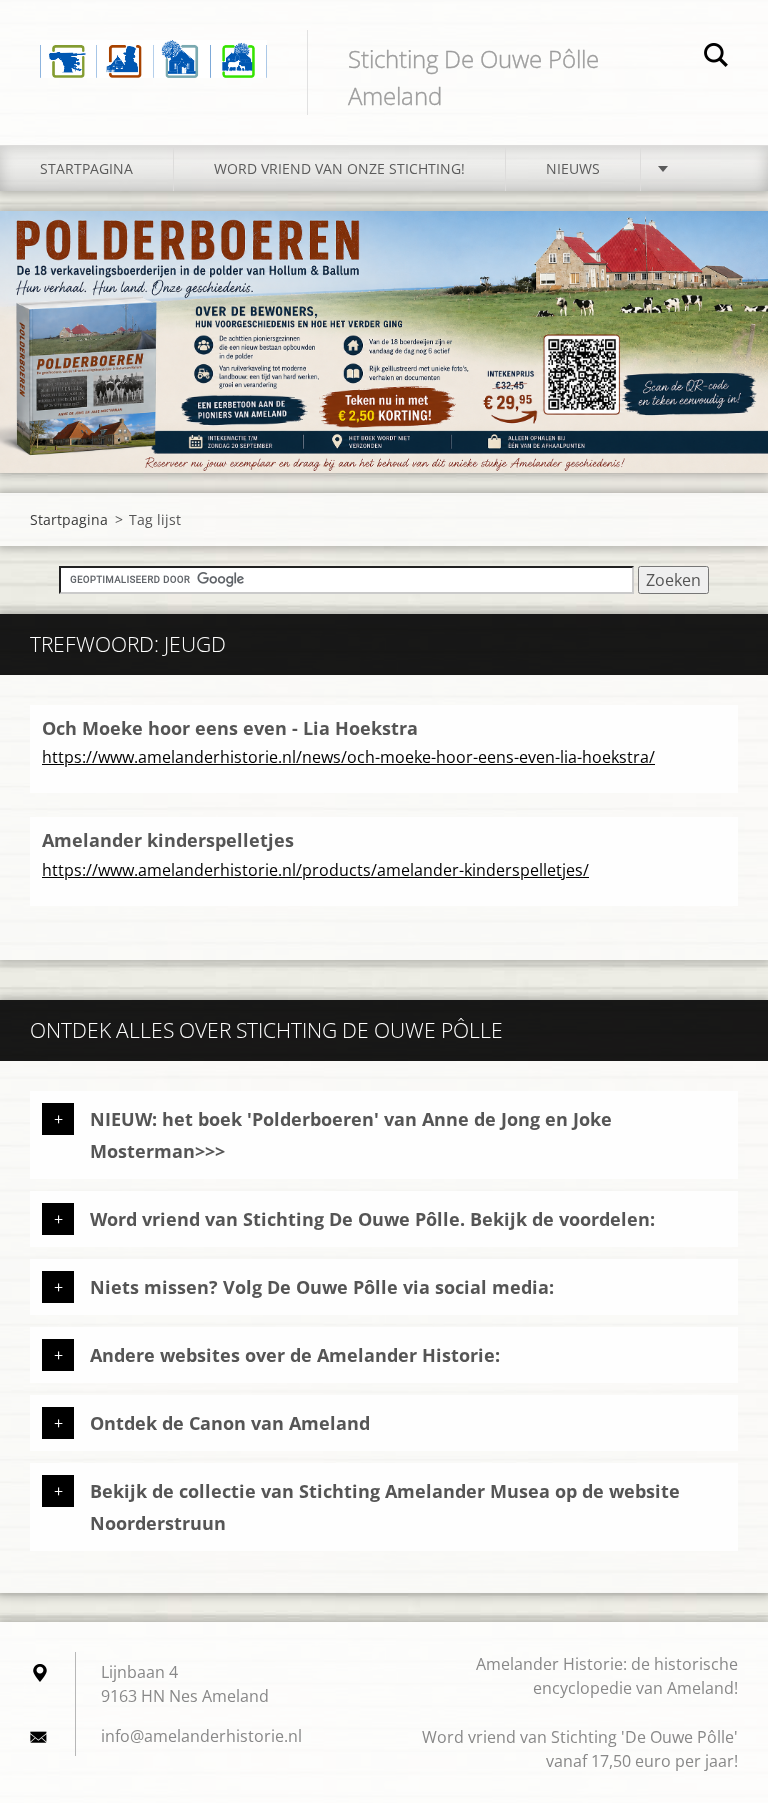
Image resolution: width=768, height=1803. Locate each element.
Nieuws (573, 168)
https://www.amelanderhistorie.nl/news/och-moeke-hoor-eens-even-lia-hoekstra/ (348, 757)
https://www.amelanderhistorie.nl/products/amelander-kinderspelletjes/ (315, 870)
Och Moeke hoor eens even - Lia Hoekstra (230, 728)
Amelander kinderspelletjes (168, 840)
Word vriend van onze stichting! (339, 168)
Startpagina (86, 168)
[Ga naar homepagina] (153, 45)
